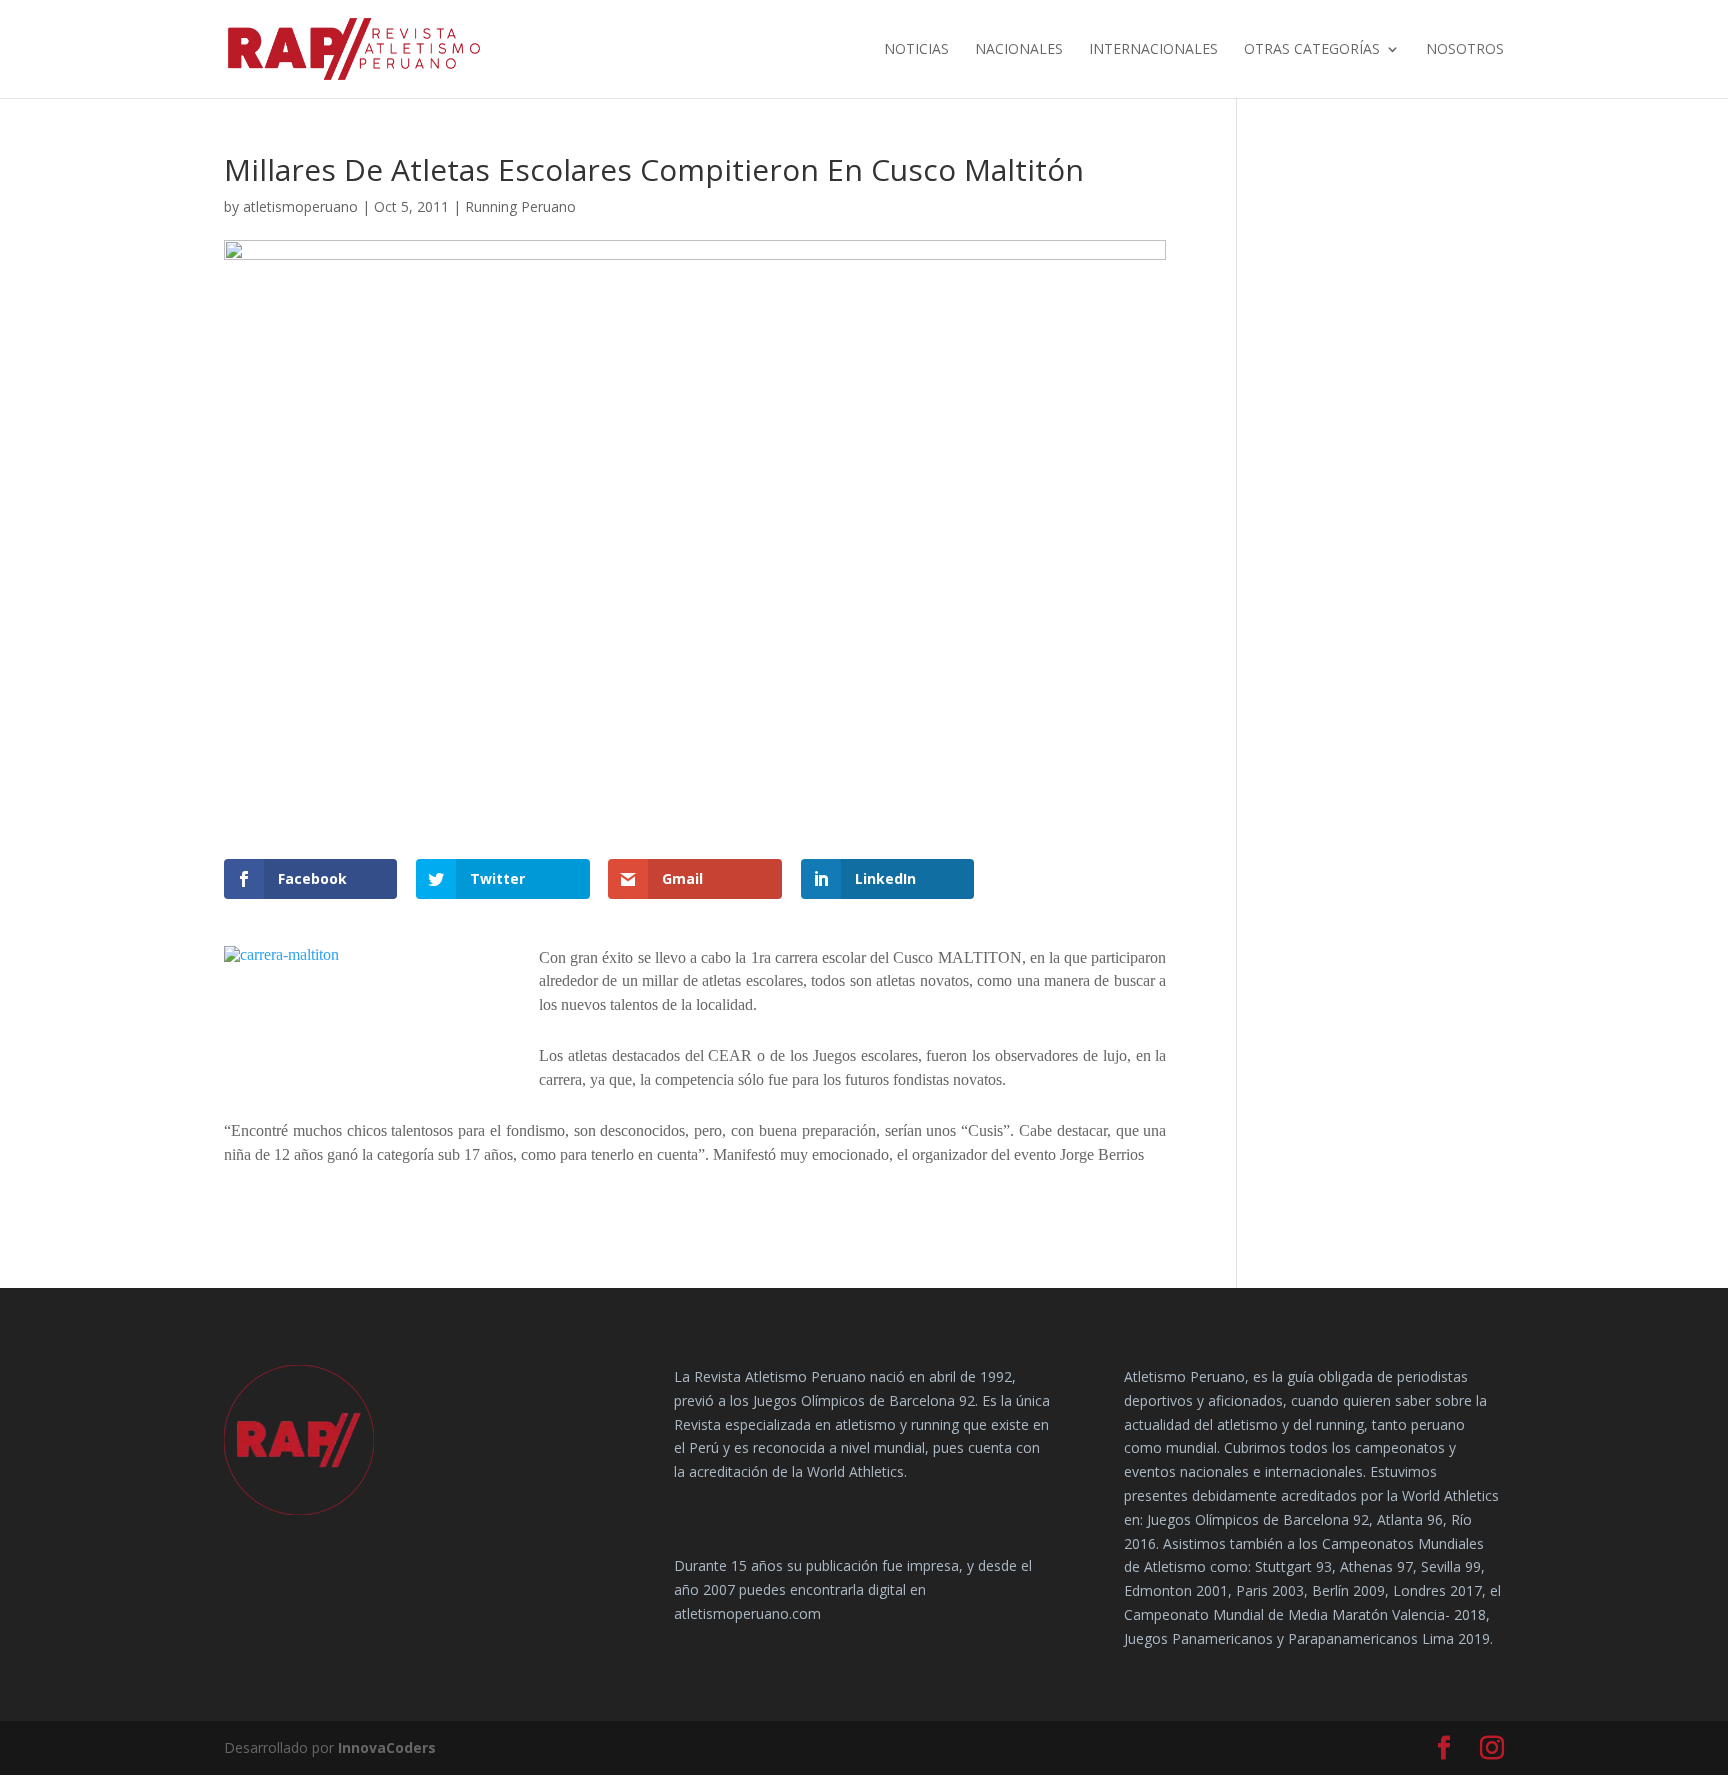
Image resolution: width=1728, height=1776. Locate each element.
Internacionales (1153, 50)
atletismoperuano (300, 206)
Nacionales (1019, 50)
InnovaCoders (387, 1747)
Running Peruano (520, 206)
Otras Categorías (1312, 50)
